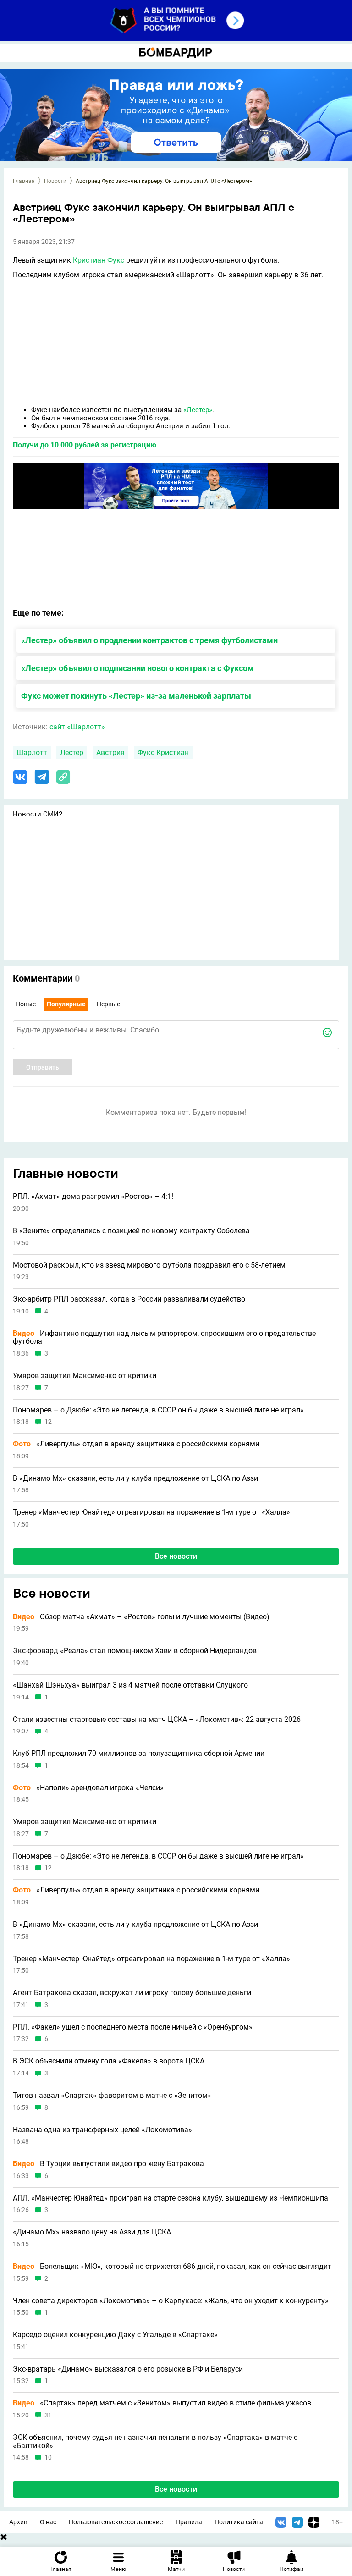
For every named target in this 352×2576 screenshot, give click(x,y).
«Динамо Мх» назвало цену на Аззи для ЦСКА (92, 2232)
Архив (18, 2522)
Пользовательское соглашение (116, 2522)
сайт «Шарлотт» (77, 727)
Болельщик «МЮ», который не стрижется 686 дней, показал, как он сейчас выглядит (172, 2267)
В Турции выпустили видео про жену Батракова (108, 2164)
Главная (24, 181)
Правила (189, 2522)
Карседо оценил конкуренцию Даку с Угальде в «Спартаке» (115, 2335)
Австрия (110, 753)
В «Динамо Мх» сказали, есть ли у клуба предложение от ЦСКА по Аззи (135, 1478)
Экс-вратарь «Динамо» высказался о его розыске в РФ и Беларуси (128, 2369)
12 (48, 1422)
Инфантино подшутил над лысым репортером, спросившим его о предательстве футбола (164, 1338)
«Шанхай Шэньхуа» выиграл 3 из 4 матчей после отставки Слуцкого (130, 1685)
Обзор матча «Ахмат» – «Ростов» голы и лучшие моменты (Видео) (141, 1617)
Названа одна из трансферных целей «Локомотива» (102, 2130)
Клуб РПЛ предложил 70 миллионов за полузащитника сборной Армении (139, 1754)
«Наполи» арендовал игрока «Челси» (88, 1788)
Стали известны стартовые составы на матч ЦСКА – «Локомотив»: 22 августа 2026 (157, 1720)
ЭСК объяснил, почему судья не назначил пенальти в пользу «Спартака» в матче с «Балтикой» (155, 2441)
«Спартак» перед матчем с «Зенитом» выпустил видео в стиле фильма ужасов (162, 2403)
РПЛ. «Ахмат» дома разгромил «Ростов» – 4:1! (93, 1197)
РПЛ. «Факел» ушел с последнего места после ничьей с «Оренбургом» (133, 2027)
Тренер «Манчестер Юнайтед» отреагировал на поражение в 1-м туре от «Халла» (151, 1512)
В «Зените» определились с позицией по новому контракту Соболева (131, 1231)
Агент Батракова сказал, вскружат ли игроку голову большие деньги (132, 1993)
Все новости (176, 1556)
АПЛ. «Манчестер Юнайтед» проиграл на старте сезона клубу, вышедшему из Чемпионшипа (170, 2198)
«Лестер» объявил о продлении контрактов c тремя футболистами (149, 640)
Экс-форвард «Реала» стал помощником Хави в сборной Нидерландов (135, 1651)
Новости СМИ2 (38, 814)
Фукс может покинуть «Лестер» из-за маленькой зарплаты (136, 696)
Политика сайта (239, 2522)
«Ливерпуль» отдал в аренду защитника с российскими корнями (136, 1444)
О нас (48, 2522)
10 (48, 2457)
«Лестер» (198, 410)
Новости (55, 181)
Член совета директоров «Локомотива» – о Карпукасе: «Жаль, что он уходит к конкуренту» (171, 2301)
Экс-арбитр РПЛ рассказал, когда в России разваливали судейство (129, 1299)
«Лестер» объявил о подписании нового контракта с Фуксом (137, 668)
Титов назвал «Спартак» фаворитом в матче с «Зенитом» (112, 2096)
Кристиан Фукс (99, 260)
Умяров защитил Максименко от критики (85, 1376)
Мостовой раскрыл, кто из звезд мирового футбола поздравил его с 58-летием (149, 1265)
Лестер (72, 753)
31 (48, 2415)
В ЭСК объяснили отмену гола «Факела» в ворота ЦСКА (109, 2061)
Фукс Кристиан (163, 753)
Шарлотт (32, 753)
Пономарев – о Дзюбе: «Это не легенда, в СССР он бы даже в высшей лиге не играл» (158, 1410)
